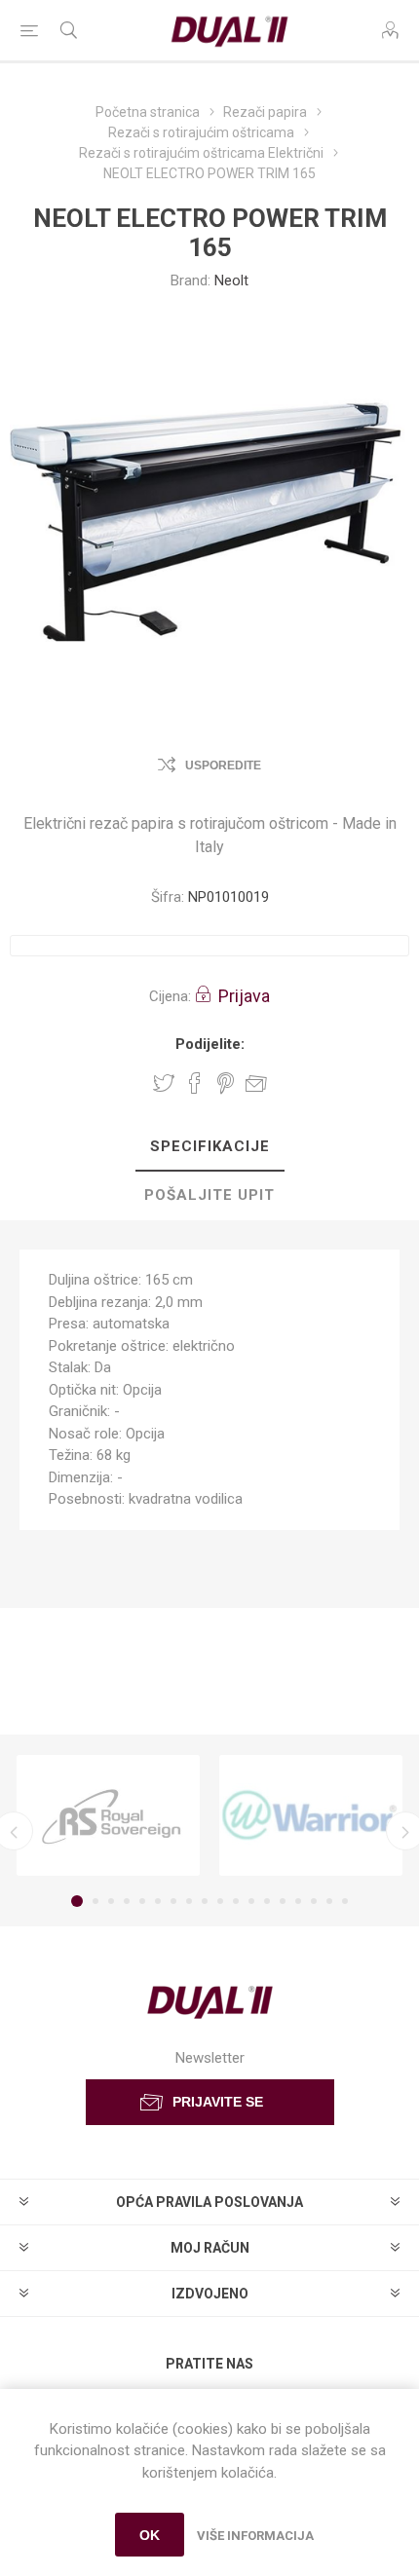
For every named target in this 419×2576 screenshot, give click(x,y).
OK (150, 2535)
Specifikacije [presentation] (210, 1146)
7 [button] (173, 1901)
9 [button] (205, 1901)
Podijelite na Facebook (195, 1083)
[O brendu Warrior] (311, 1815)
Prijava (244, 996)
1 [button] (77, 1901)
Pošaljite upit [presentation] (209, 1195)
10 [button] (220, 1901)
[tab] (209, 1147)
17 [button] (329, 1901)
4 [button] (127, 1901)
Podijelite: (210, 1044)
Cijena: (170, 996)
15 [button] (298, 1901)
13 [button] (267, 1901)
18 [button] (345, 1901)
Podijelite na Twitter (164, 1083)
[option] (108, 1815)
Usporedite (223, 765)
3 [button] (111, 1901)
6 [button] (158, 1901)
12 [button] (251, 1901)
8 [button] (189, 1901)
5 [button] (142, 1901)
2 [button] (95, 1901)
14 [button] (283, 1901)
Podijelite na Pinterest (226, 1083)
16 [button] (314, 1901)
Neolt (231, 280)
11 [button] (236, 1901)
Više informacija (255, 2536)
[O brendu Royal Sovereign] (108, 1815)
